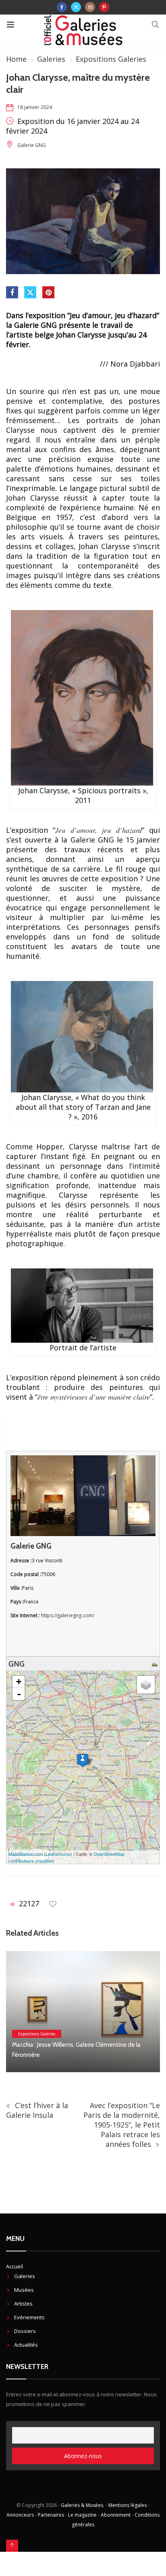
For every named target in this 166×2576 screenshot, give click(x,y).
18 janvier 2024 (35, 107)
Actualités (26, 2345)
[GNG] (83, 1760)
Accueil (15, 2266)
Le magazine (82, 2515)
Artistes (23, 2304)
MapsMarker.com (26, 1854)
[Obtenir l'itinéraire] (156, 1664)
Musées (24, 2290)
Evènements (29, 2317)
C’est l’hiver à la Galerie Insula (37, 2110)
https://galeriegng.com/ (68, 1615)
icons (65, 1854)
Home (16, 59)
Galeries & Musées (82, 2505)
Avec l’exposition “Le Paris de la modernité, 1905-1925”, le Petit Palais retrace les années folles (122, 2125)
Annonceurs (20, 2515)
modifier (45, 1861)
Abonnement (116, 2515)
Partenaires (51, 2515)
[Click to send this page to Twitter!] (30, 292)
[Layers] (146, 1685)
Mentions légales (128, 2505)
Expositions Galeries (111, 59)
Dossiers (25, 2331)
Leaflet (52, 1854)
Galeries (51, 59)
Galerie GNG (32, 145)
